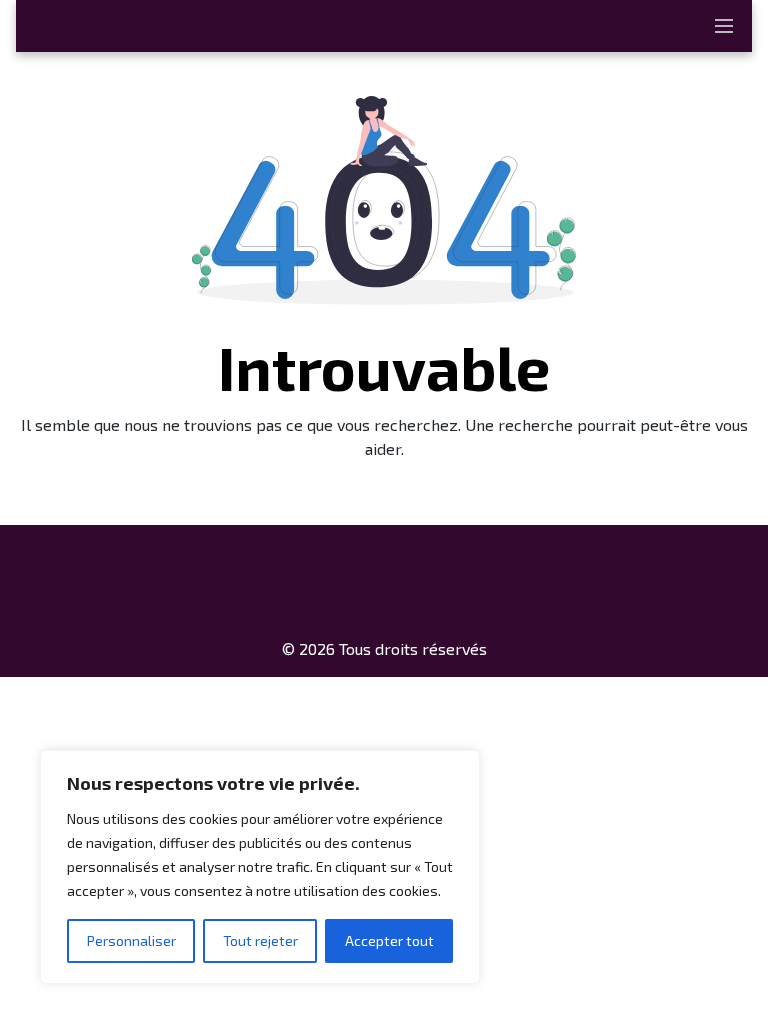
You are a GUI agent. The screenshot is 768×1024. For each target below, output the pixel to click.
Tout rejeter (260, 940)
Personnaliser (131, 940)
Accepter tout (389, 940)
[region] (260, 867)
